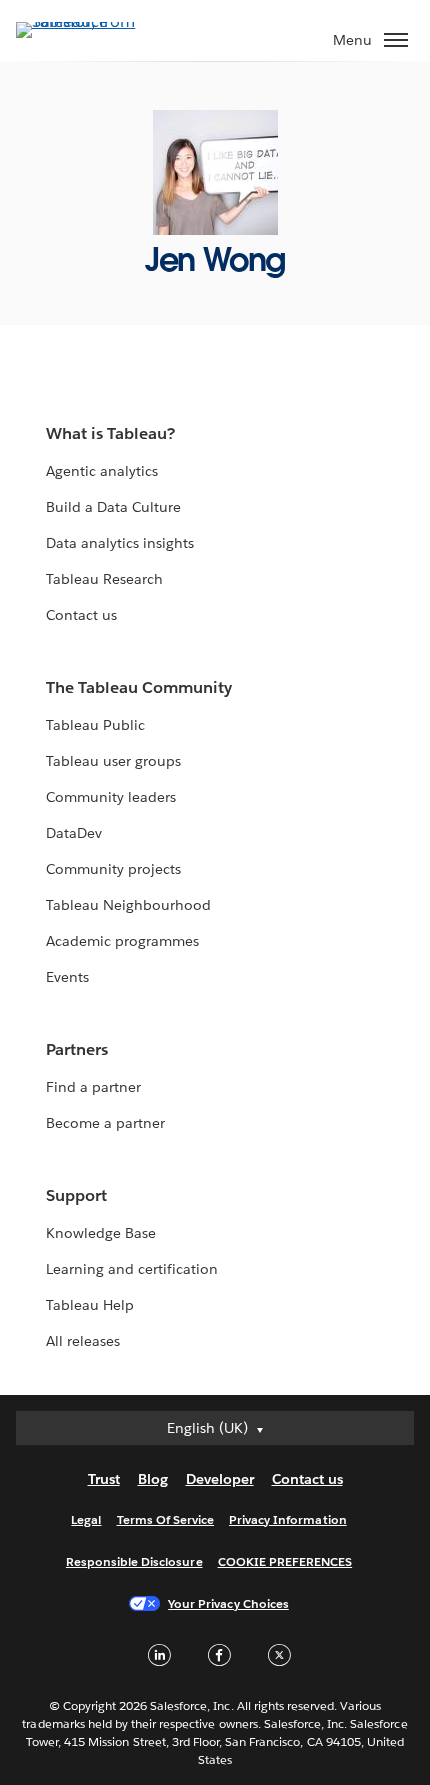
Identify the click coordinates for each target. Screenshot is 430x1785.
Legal (86, 1519)
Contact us (81, 615)
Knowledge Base (101, 1233)
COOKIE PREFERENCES (285, 1561)
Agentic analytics (102, 471)
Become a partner (105, 1123)
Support (76, 1195)
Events (67, 977)
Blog (153, 1479)
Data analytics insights (120, 543)
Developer (220, 1479)
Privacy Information (288, 1519)
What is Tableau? (110, 433)
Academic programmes (122, 941)
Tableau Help (90, 1305)
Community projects (113, 869)
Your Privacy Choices (228, 1603)
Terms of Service (165, 1519)
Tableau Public (95, 725)
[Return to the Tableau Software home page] (86, 21)
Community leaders (111, 797)
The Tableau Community (139, 687)
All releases (83, 1341)
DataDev (74, 833)
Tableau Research (104, 579)
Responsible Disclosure (134, 1561)
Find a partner (93, 1087)
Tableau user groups (113, 761)
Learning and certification (132, 1269)
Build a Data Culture (113, 507)
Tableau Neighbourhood (128, 905)
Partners (77, 1049)
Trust (104, 1479)
